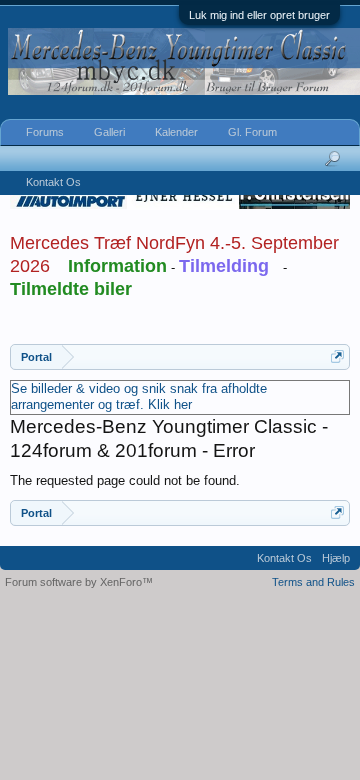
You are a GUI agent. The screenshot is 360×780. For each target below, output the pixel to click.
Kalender (176, 132)
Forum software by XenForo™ (79, 582)
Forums (45, 132)
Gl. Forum (252, 132)
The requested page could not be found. (125, 480)
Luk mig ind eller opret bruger (259, 15)
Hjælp (336, 558)
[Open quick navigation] (337, 356)
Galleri (109, 132)
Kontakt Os (53, 182)
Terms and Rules (313, 582)
